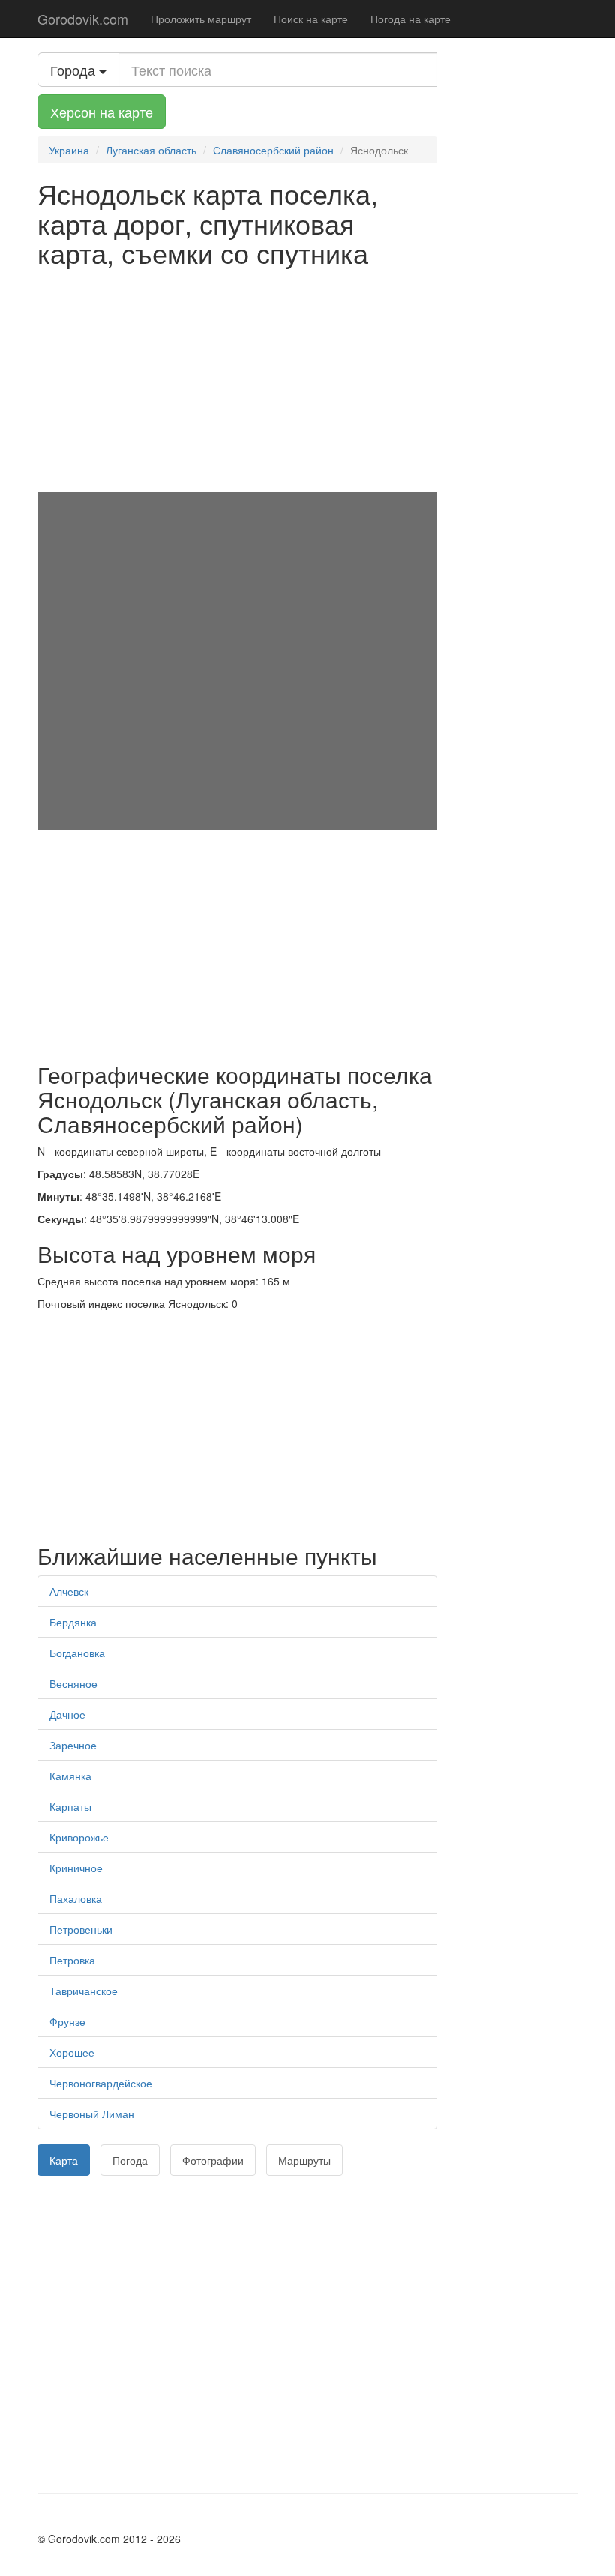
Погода (130, 2160)
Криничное (76, 1868)
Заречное (73, 1745)
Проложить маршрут (201, 19)
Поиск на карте (311, 19)
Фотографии (213, 2160)
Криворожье (79, 1837)
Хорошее (72, 2052)
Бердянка (73, 1622)
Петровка (72, 1960)
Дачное (67, 1714)
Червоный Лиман (92, 2114)
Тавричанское (84, 1991)
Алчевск (69, 1591)
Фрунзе (67, 2021)
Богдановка (77, 1653)
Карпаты (70, 1806)
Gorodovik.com (83, 19)
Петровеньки (81, 1929)
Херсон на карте (102, 112)
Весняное (73, 1683)
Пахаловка (76, 1898)
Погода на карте (411, 19)
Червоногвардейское (101, 2083)
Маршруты (304, 2160)
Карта (64, 2160)
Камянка (70, 1776)
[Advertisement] (237, 380)
